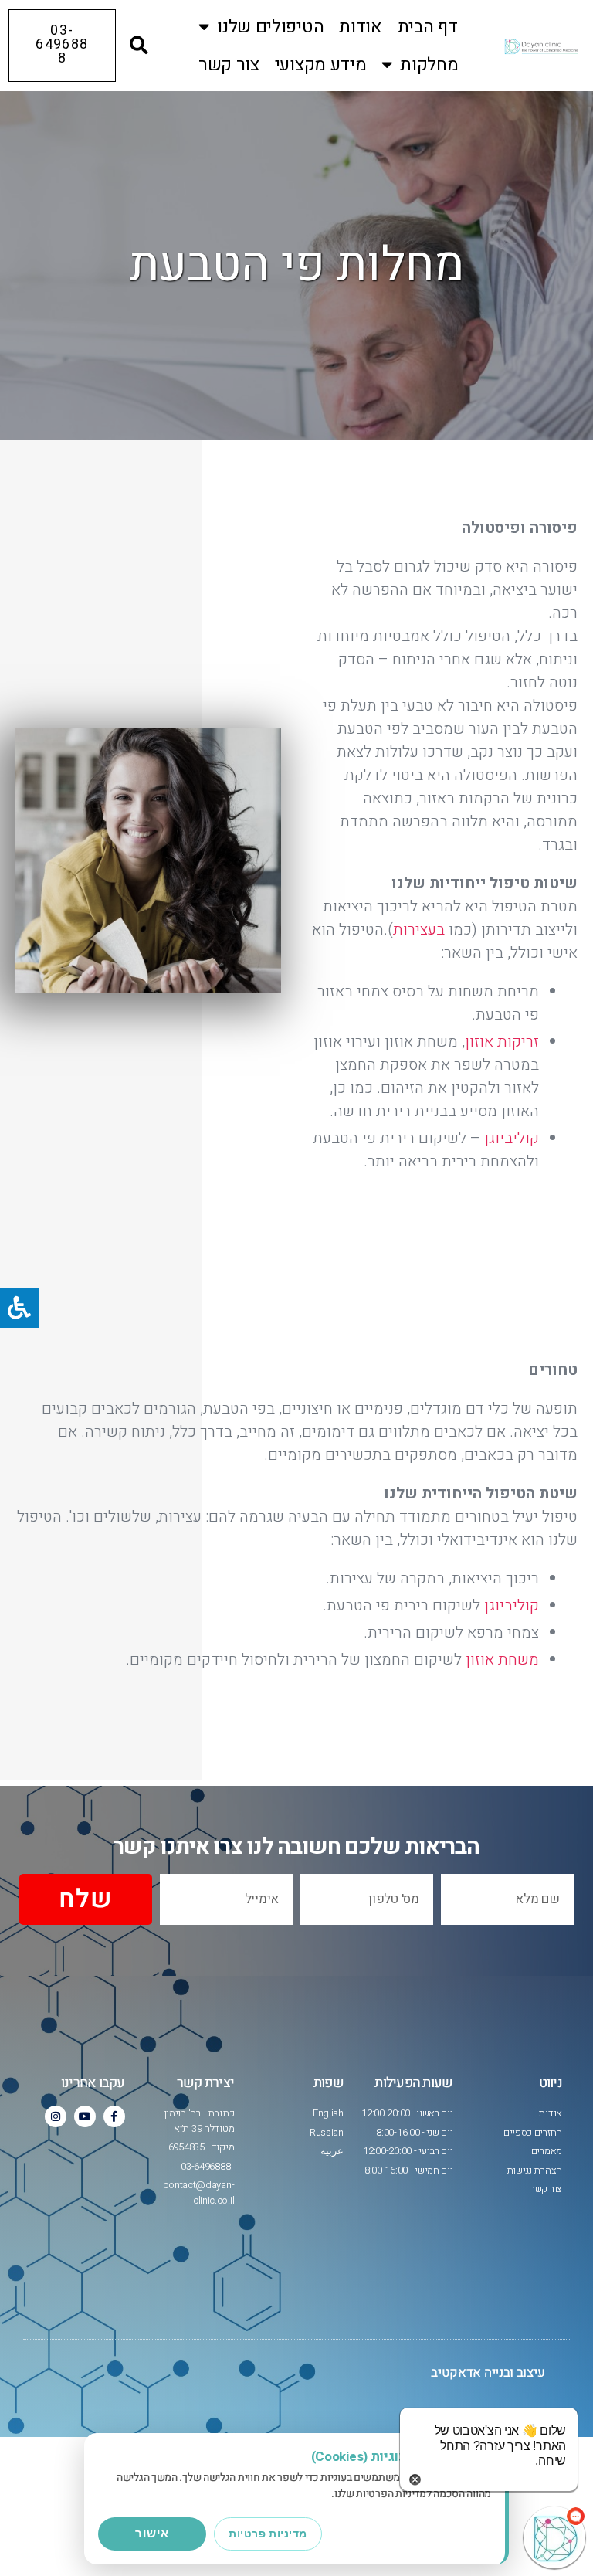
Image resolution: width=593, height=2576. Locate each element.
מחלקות (429, 65)
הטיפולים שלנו (270, 27)
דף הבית (428, 27)
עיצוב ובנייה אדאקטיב (488, 2372)
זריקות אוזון (502, 1042)
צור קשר (229, 65)
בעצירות (419, 930)
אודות (361, 27)
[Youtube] (85, 2116)
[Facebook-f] (114, 2116)
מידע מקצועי (321, 65)
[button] (139, 46)
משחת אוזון (502, 1660)
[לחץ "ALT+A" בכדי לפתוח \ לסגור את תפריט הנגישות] (20, 1308)
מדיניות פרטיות (268, 2534)
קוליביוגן (512, 1138)
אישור (152, 2533)
